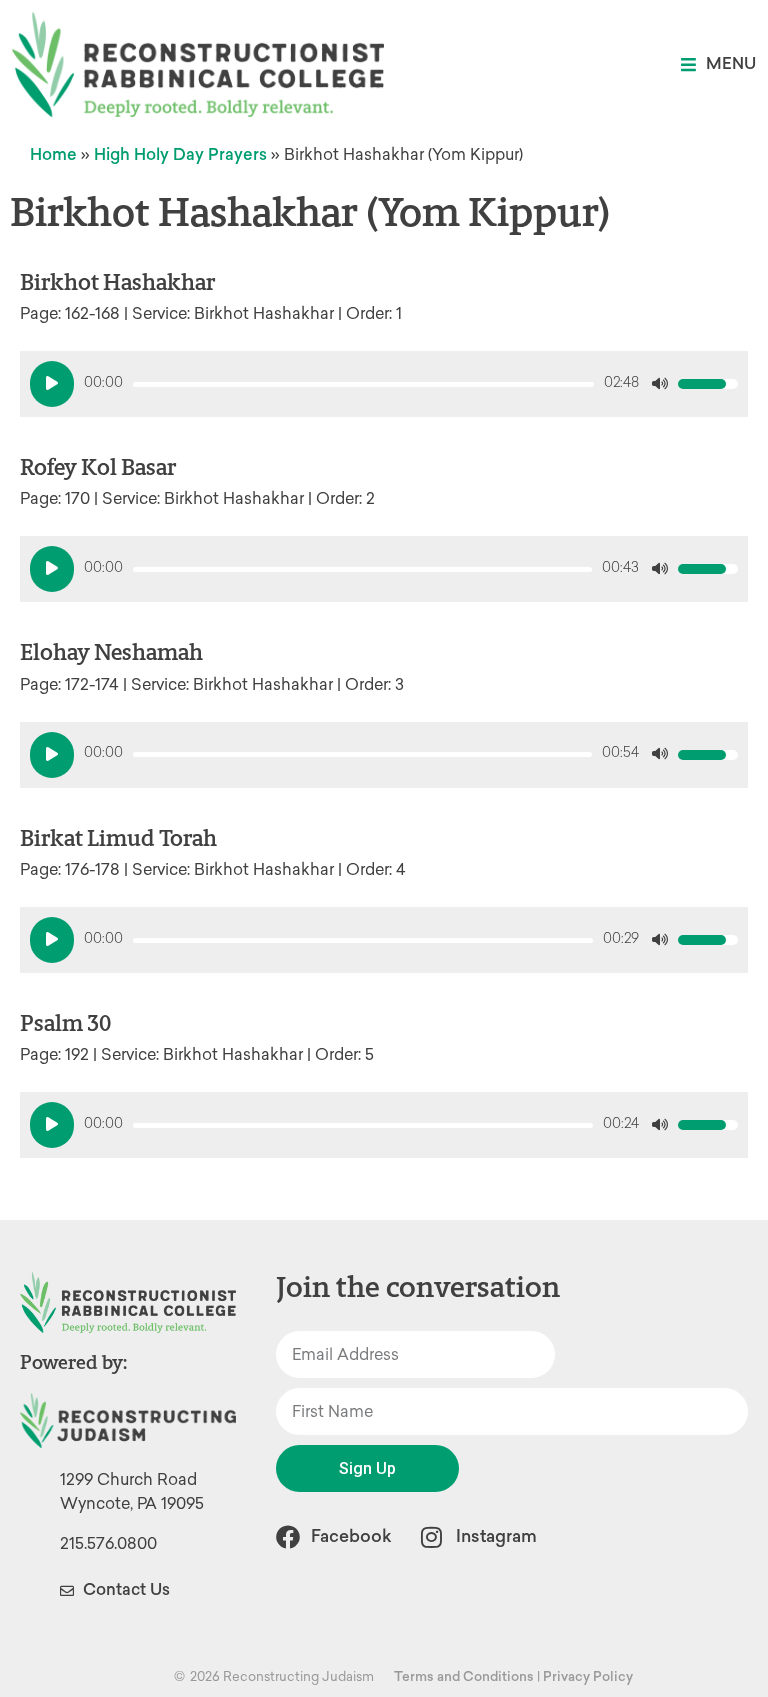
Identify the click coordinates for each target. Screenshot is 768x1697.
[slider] (363, 384)
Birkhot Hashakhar (117, 282)
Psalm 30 (65, 1023)
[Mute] (660, 384)
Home (53, 154)
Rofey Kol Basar (98, 467)
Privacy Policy (588, 1676)
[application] (384, 384)
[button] (718, 64)
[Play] (52, 384)
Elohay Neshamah (111, 652)
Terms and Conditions (464, 1676)
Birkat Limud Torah (118, 838)
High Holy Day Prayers (180, 154)
